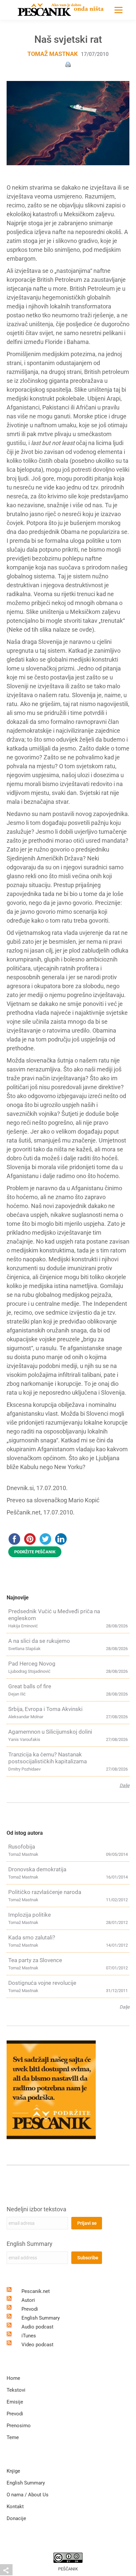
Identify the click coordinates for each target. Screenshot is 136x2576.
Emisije (15, 2402)
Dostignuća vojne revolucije (42, 1983)
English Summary (30, 2244)
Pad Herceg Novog (32, 1664)
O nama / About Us (28, 2495)
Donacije (16, 2518)
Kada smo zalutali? (32, 1937)
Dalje (124, 1785)
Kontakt (15, 2507)
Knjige (13, 2471)
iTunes (29, 2336)
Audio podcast (37, 2327)
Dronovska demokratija (37, 1869)
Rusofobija (22, 1847)
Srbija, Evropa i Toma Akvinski (45, 1709)
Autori (28, 2300)
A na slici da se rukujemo (39, 1641)
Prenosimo (19, 2426)
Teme (13, 2437)
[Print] (68, 64)
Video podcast (37, 2345)
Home (13, 2378)
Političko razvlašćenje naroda (45, 1892)
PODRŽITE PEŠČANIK (35, 1552)
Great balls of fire (30, 1686)
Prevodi (30, 2309)
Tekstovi (16, 2390)
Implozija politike (30, 1915)
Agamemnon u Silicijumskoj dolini (50, 1732)
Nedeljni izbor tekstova (36, 2209)
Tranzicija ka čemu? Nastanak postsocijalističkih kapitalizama (48, 1758)
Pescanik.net (36, 2291)
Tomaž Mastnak (52, 54)
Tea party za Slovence (35, 1960)
